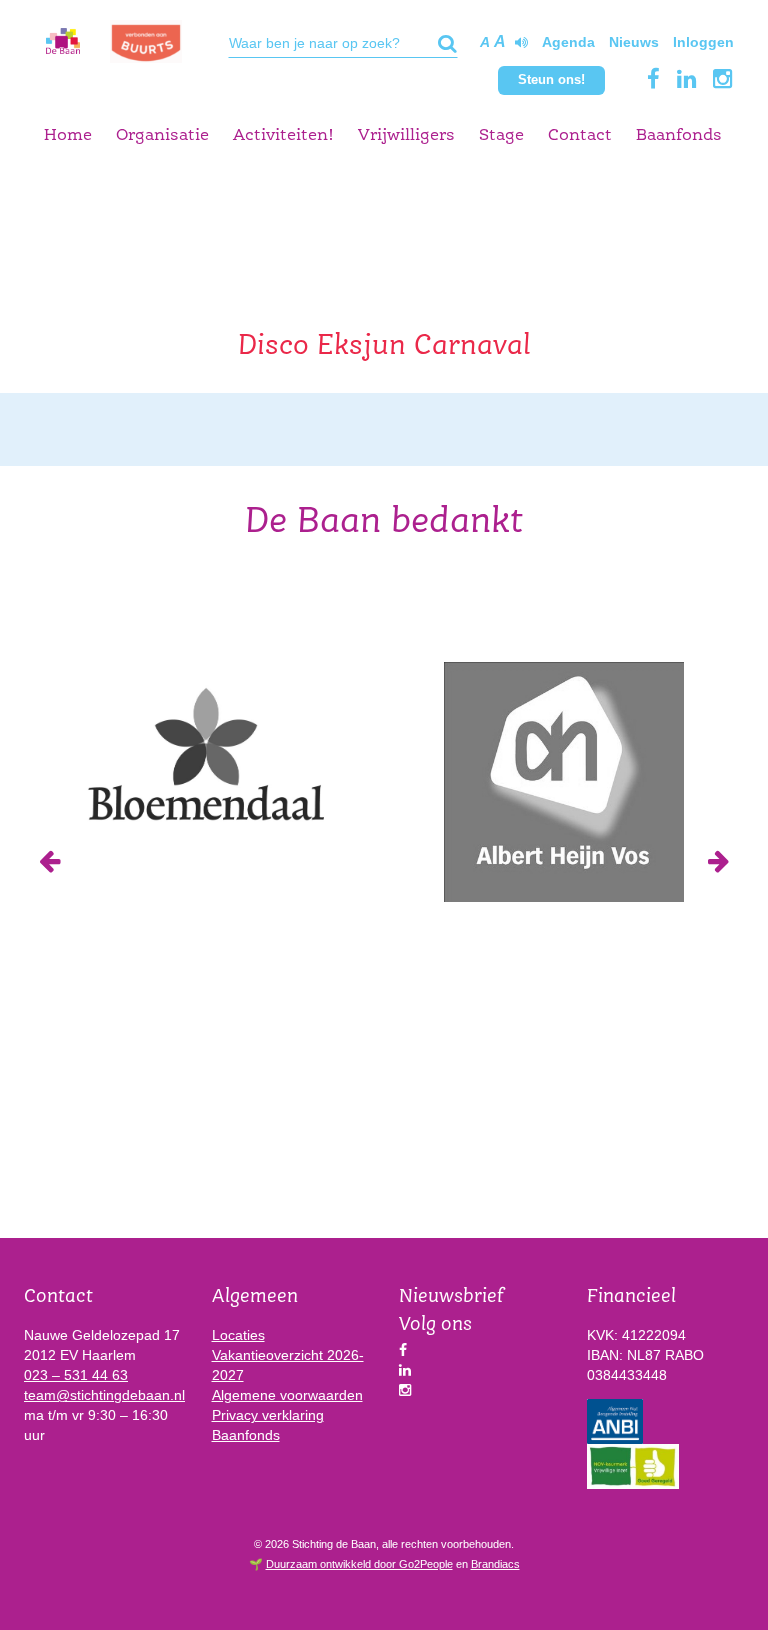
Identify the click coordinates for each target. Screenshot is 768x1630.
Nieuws (634, 42)
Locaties (238, 1335)
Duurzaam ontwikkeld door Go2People (359, 1564)
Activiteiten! (283, 136)
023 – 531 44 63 (76, 1375)
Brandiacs (495, 1564)
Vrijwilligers (406, 136)
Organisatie (162, 136)
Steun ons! (551, 79)
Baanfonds (679, 136)
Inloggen (703, 42)
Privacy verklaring (268, 1415)
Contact (580, 136)
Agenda (568, 42)
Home (68, 136)
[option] (204, 752)
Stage (501, 136)
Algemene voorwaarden (287, 1395)
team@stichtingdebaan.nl (104, 1395)
